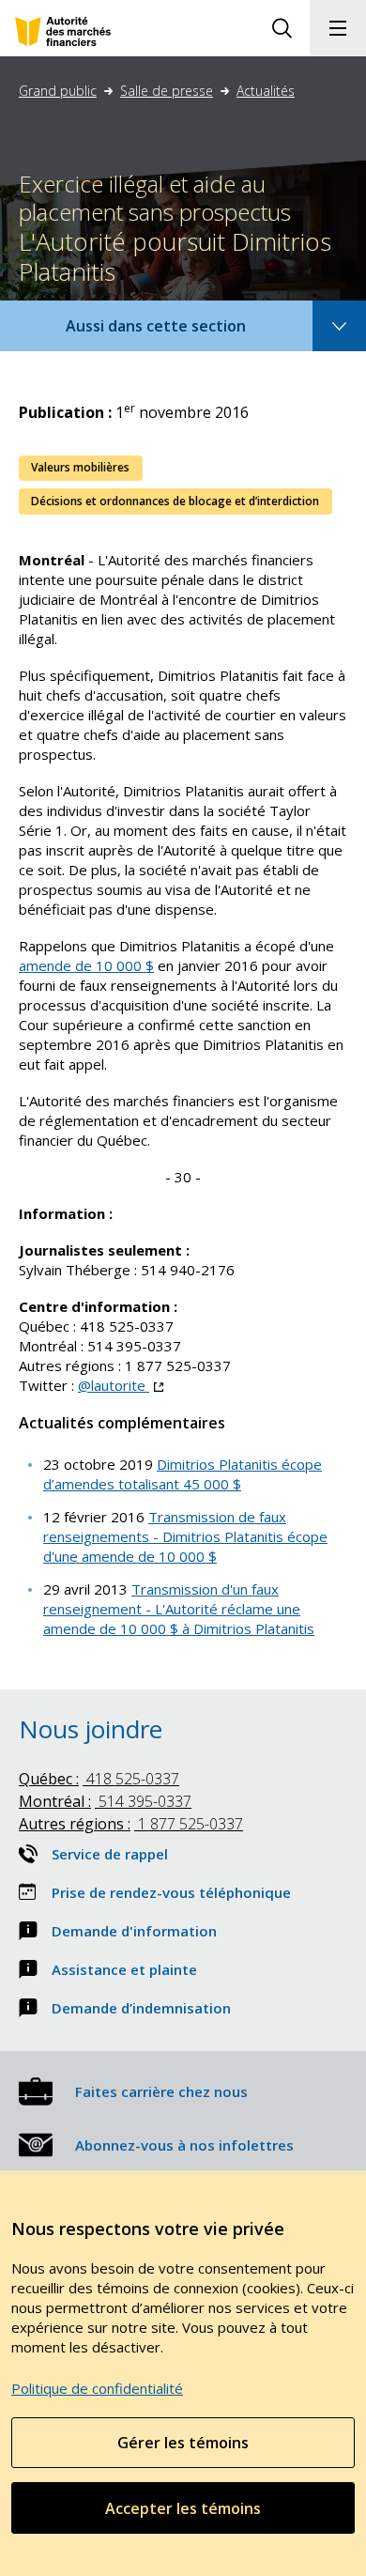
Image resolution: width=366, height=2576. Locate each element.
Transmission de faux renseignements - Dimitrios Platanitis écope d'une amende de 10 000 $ (185, 1536)
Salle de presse (167, 91)
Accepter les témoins (183, 2508)
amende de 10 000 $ (86, 965)
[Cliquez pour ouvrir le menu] (338, 28)
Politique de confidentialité (97, 2388)
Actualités (266, 91)
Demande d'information (134, 1931)
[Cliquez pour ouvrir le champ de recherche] (282, 28)
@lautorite (121, 1385)
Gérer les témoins (183, 2443)
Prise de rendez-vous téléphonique (171, 1892)
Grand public (58, 91)
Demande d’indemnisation (141, 2008)
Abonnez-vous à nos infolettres (184, 2145)
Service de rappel (110, 1854)
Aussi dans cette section (181, 333)
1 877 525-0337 (131, 1824)
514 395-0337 (105, 1801)
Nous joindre (91, 1729)
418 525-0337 (99, 1779)
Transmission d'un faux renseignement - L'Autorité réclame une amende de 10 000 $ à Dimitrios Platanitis (179, 1609)
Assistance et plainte (124, 1969)
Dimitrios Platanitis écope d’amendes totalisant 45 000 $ (183, 1474)
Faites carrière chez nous (161, 2091)
